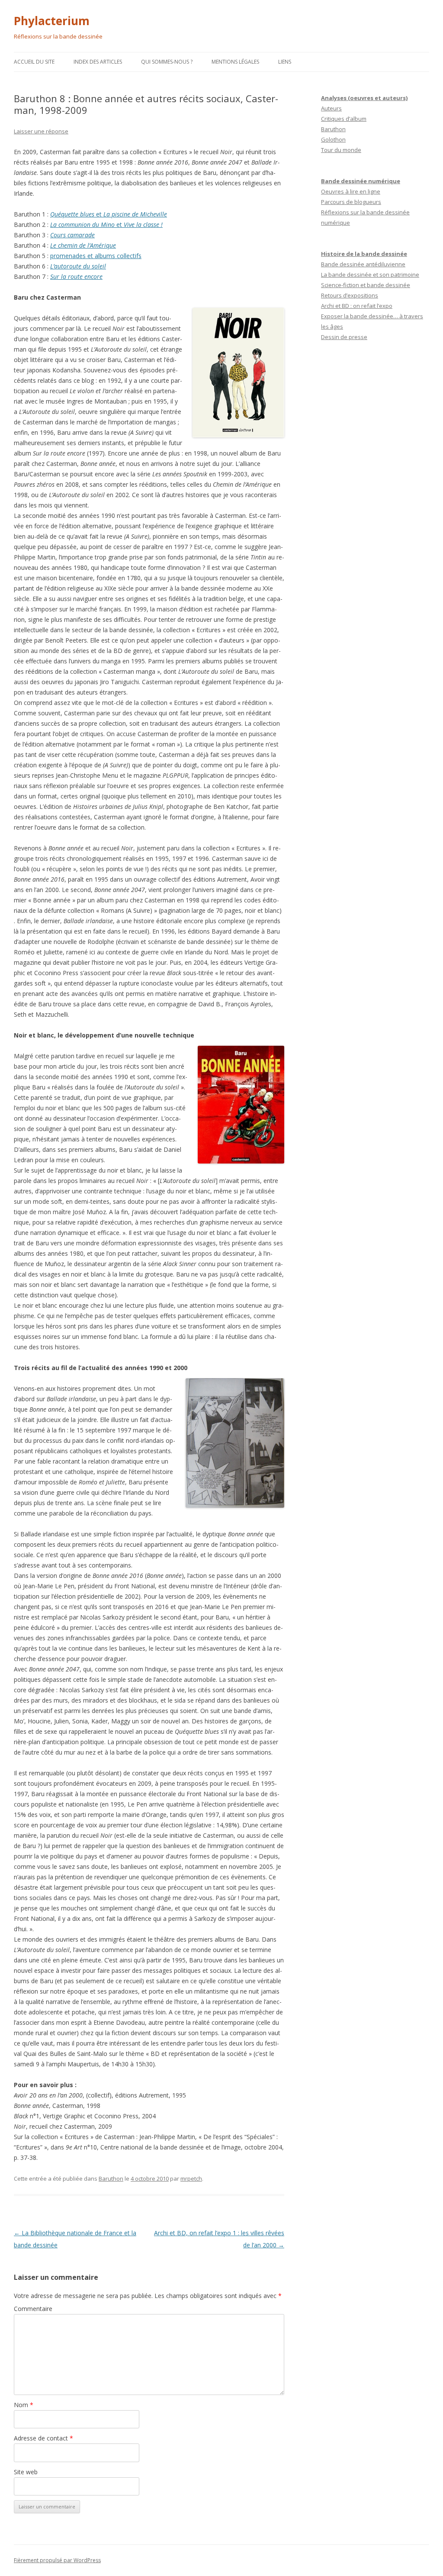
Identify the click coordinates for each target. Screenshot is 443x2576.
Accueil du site (34, 62)
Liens (285, 62)
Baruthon (111, 2178)
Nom (24, 2405)
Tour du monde (341, 150)
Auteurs (331, 108)
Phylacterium (52, 21)
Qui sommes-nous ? (167, 62)
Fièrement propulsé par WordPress (57, 2560)
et (109, 214)
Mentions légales (235, 62)
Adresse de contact (43, 2438)
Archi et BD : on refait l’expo (357, 306)
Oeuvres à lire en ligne (351, 191)
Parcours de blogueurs (351, 202)
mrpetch (191, 2178)
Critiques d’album (344, 119)
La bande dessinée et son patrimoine (370, 275)
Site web (26, 2472)
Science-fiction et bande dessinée (366, 285)
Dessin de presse (344, 337)
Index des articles (98, 62)
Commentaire (33, 2309)
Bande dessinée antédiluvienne (363, 264)
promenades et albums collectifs (96, 256)
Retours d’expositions (350, 295)
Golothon (333, 139)
